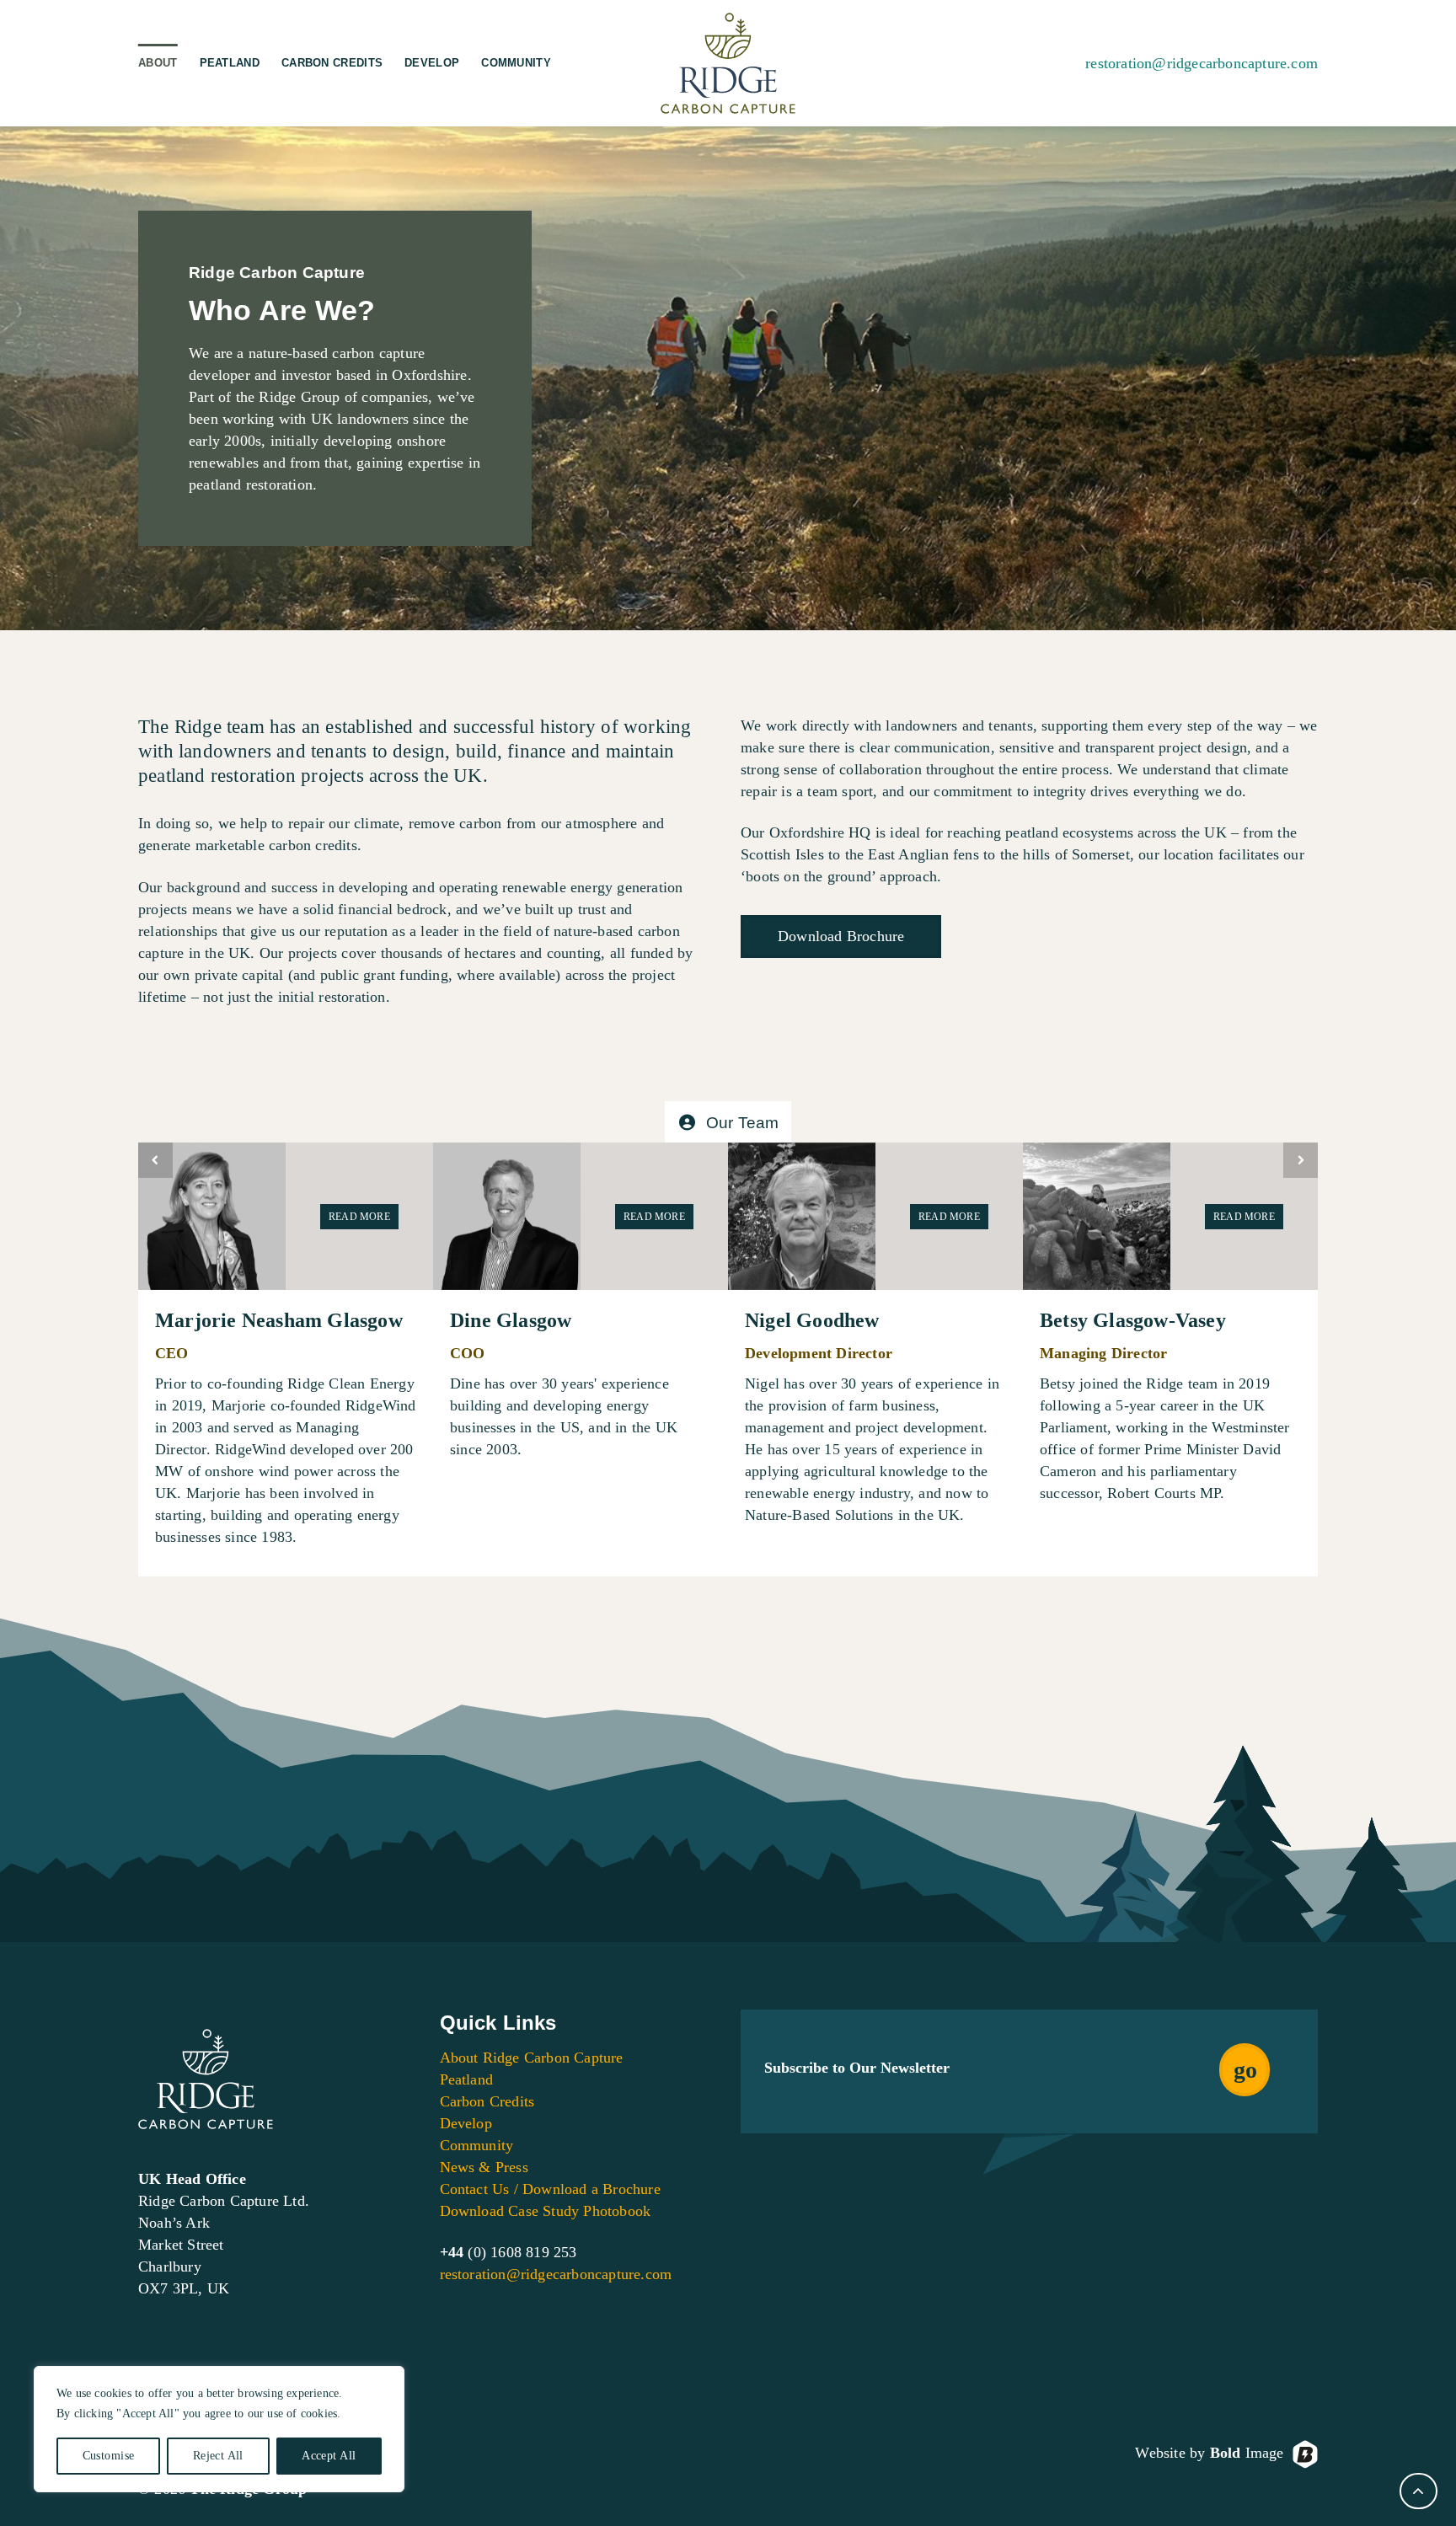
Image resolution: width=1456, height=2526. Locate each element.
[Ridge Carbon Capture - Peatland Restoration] (728, 63)
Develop (432, 63)
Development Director (819, 1353)
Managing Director (1103, 1353)
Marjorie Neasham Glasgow (279, 1320)
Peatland (230, 63)
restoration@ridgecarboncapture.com (1202, 63)
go (1245, 2070)
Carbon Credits (332, 63)
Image (1247, 2453)
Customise (109, 2456)
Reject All (218, 2456)
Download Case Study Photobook (546, 2211)
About (158, 63)
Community (516, 63)
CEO (172, 1353)
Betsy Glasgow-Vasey (1133, 1320)
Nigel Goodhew (812, 1320)
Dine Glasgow (511, 1320)
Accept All (329, 2456)
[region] (219, 2429)
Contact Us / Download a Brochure (550, 2189)
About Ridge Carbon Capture (532, 2058)
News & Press (484, 2167)
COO (468, 1353)
